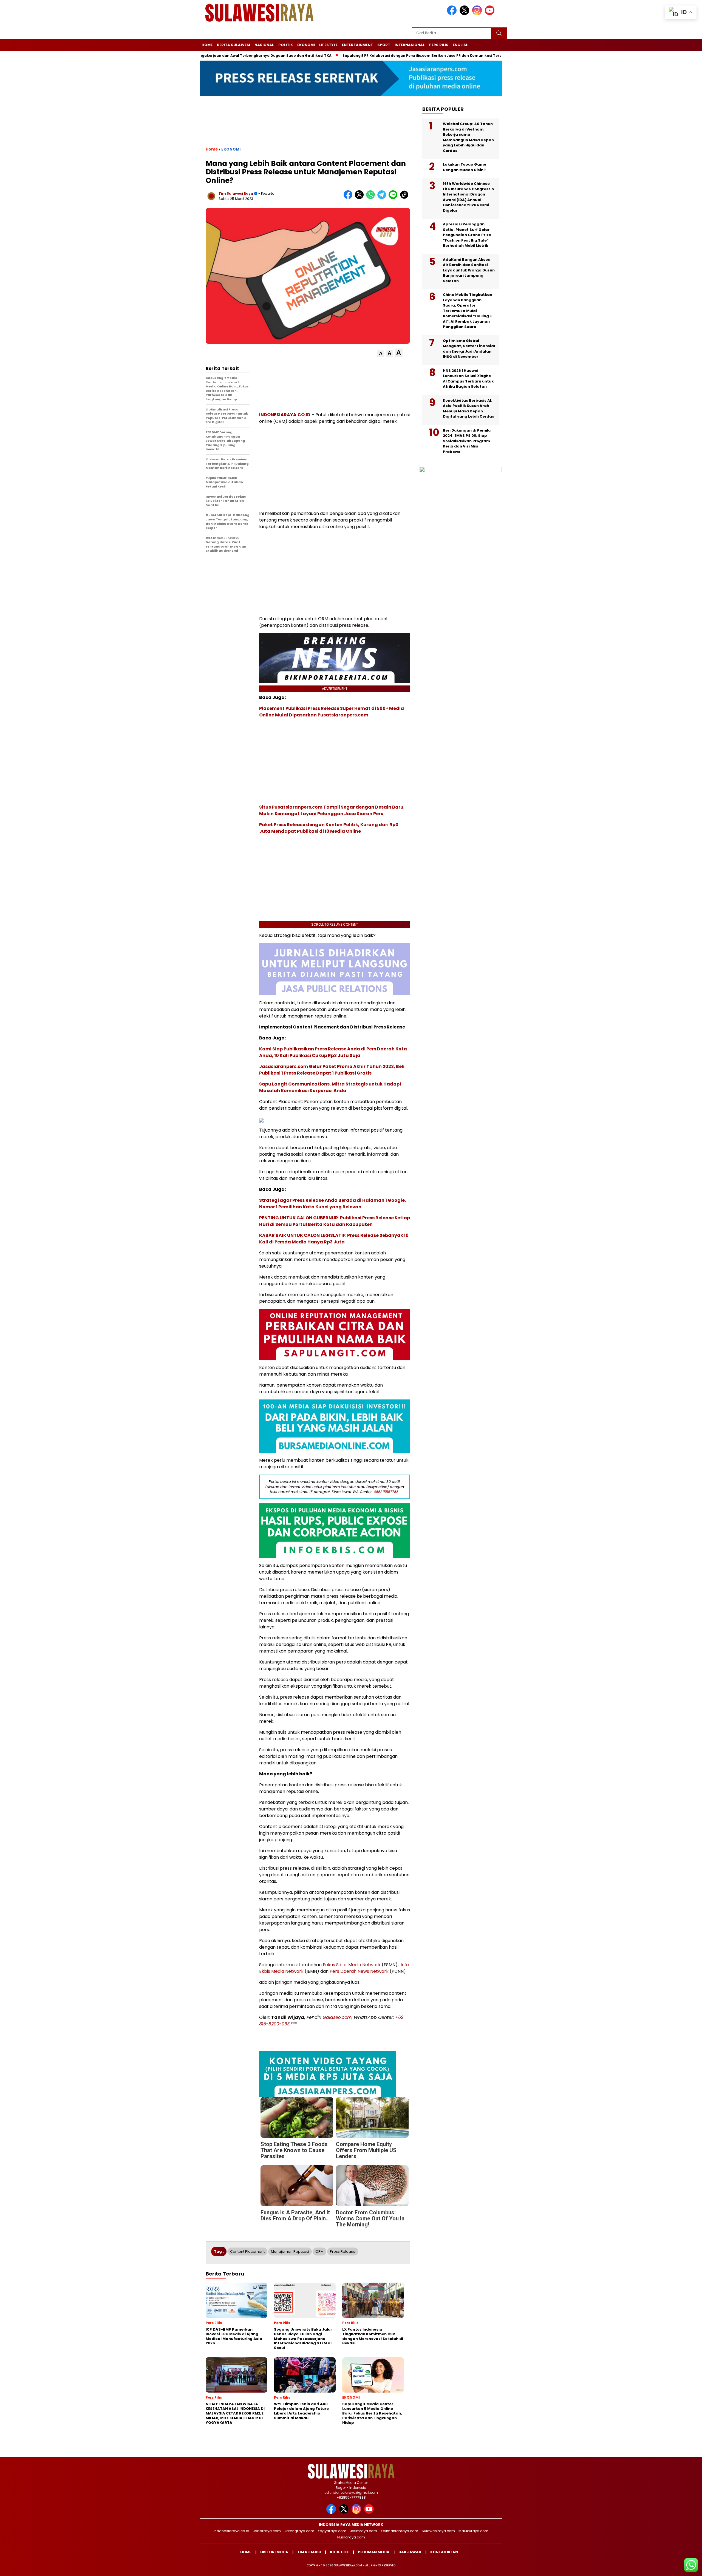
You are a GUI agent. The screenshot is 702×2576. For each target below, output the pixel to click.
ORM (319, 2251)
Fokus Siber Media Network (352, 1965)
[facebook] (453, 14)
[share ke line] (394, 198)
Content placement (247, 2251)
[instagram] (478, 14)
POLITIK (286, 45)
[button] (381, 354)
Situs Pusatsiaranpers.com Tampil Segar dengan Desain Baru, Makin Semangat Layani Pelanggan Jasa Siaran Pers (332, 810)
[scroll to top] (676, 2568)
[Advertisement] (308, 126)
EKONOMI (306, 45)
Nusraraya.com (351, 2537)
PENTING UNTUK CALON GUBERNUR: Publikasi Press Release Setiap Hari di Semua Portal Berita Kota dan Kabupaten (335, 1221)
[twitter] (465, 14)
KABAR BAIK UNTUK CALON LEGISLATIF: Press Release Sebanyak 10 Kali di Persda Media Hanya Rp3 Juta (334, 1239)
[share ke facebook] (349, 198)
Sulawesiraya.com (438, 2531)
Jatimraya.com (363, 2531)
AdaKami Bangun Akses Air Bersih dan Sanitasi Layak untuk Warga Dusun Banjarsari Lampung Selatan (469, 270)
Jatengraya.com (299, 2531)
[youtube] (491, 14)
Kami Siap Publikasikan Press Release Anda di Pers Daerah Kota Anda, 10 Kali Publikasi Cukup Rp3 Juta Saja (333, 1052)
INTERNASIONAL (410, 45)
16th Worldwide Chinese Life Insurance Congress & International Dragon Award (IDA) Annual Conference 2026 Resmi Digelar (469, 197)
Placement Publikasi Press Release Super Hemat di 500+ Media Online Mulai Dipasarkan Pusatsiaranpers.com (332, 712)
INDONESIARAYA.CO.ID (285, 415)
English (461, 45)
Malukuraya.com (473, 2531)
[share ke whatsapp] (372, 198)
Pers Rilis (439, 45)
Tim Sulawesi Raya (236, 193)
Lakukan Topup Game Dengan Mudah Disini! (465, 167)
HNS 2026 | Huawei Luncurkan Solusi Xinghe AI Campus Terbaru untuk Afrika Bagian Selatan (468, 379)
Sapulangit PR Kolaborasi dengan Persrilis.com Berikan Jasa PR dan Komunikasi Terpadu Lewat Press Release (432, 56)
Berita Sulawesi (233, 45)
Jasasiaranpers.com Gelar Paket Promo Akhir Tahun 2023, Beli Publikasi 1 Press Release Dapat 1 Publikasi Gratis (332, 1070)
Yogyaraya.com (332, 2531)
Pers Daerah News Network (359, 1971)
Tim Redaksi (309, 2552)
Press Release (343, 2251)
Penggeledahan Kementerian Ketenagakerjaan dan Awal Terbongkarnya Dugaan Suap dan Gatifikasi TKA (220, 56)
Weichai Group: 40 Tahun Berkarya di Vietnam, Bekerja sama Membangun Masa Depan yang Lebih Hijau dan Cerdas (468, 137)
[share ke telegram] (383, 198)
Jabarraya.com (267, 2531)
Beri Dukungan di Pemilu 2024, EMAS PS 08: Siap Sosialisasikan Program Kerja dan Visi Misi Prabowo (467, 441)
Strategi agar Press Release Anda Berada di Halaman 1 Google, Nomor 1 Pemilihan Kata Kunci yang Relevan (333, 1204)
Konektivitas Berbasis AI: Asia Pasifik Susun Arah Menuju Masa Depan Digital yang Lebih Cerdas (469, 409)
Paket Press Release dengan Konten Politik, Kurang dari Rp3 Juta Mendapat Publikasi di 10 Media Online (329, 828)
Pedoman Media (374, 2552)
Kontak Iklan (444, 2552)
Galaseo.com (337, 2017)
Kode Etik (339, 2552)
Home (207, 45)
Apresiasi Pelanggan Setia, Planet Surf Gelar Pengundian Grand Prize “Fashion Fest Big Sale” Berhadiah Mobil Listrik (467, 235)
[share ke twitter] (360, 198)
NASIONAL (264, 45)
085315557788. (387, 1492)
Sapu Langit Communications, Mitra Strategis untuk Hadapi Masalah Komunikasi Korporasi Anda (330, 1087)
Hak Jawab (410, 2552)
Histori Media (274, 2552)
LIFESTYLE (328, 45)
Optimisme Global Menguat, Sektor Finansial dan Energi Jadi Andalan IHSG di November (469, 349)
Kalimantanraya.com (399, 2531)
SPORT (384, 45)
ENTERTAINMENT (357, 45)
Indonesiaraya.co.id (231, 2531)
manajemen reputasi (290, 2251)
